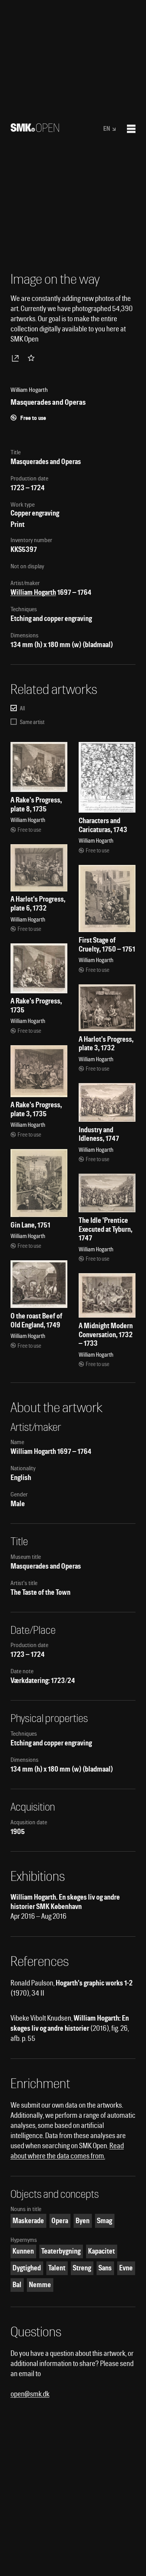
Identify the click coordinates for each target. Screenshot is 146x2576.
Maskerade (28, 2221)
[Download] (17, 358)
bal (17, 2285)
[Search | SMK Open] (35, 129)
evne (126, 2268)
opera (60, 2221)
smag (105, 2221)
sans (105, 2268)
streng (82, 2268)
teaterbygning (61, 2251)
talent (57, 2268)
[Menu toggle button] (131, 129)
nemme (40, 2285)
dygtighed (27, 2268)
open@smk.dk (30, 2394)
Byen (83, 2221)
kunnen (23, 2251)
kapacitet (101, 2251)
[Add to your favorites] (33, 358)
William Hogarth (33, 592)
